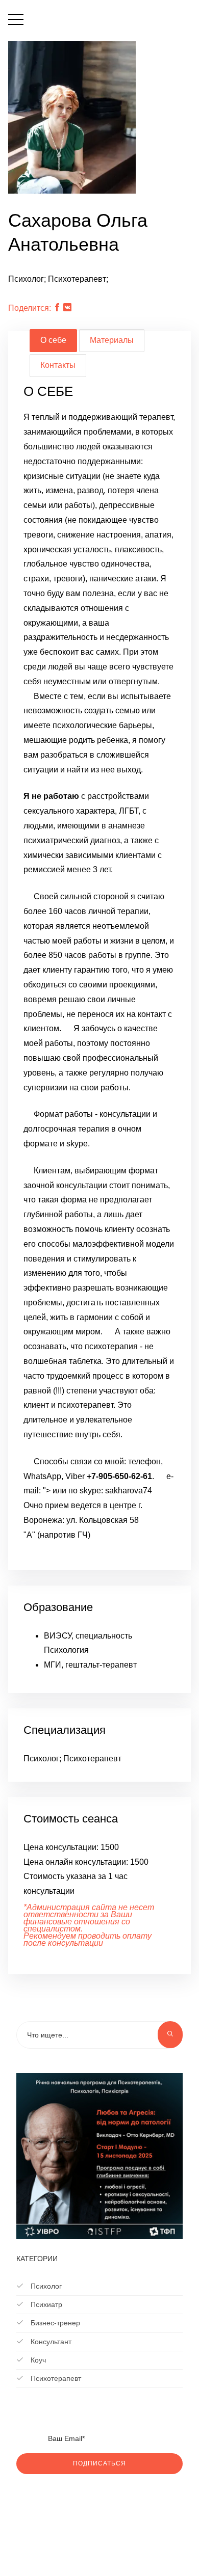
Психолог (45, 2286)
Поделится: (30, 308)
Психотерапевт (55, 2378)
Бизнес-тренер (54, 2323)
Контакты (58, 365)
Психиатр (45, 2304)
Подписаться (99, 2463)
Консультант (50, 2342)
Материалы (112, 340)
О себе (53, 340)
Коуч (37, 2360)
